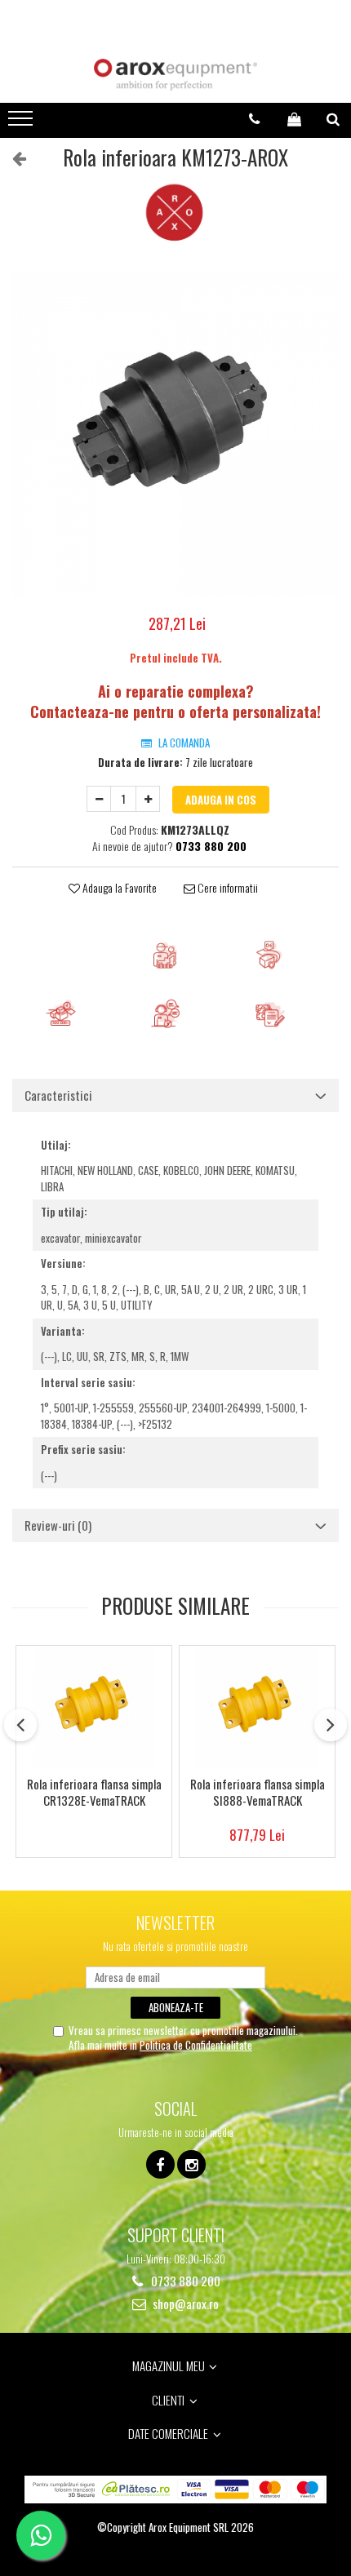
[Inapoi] (12, 157)
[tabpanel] (175, 434)
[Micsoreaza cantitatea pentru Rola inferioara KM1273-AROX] (99, 799)
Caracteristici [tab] (58, 1095)
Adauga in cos (221, 800)
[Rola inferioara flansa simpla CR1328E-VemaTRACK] (94, 1707)
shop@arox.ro (184, 2304)
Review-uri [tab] (58, 1525)
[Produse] (22, 123)
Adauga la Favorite (118, 888)
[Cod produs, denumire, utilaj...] (333, 119)
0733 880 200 (184, 2281)
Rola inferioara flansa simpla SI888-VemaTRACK (258, 1793)
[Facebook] (160, 2164)
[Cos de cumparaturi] (294, 119)
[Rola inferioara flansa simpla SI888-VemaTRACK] (257, 1707)
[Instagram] (191, 2164)
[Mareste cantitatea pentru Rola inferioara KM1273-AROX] (148, 799)
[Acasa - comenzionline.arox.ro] (175, 75)
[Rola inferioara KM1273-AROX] (175, 434)
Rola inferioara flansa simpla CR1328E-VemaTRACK (94, 1793)
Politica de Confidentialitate (196, 2045)
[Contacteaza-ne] (254, 119)
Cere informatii (227, 888)
